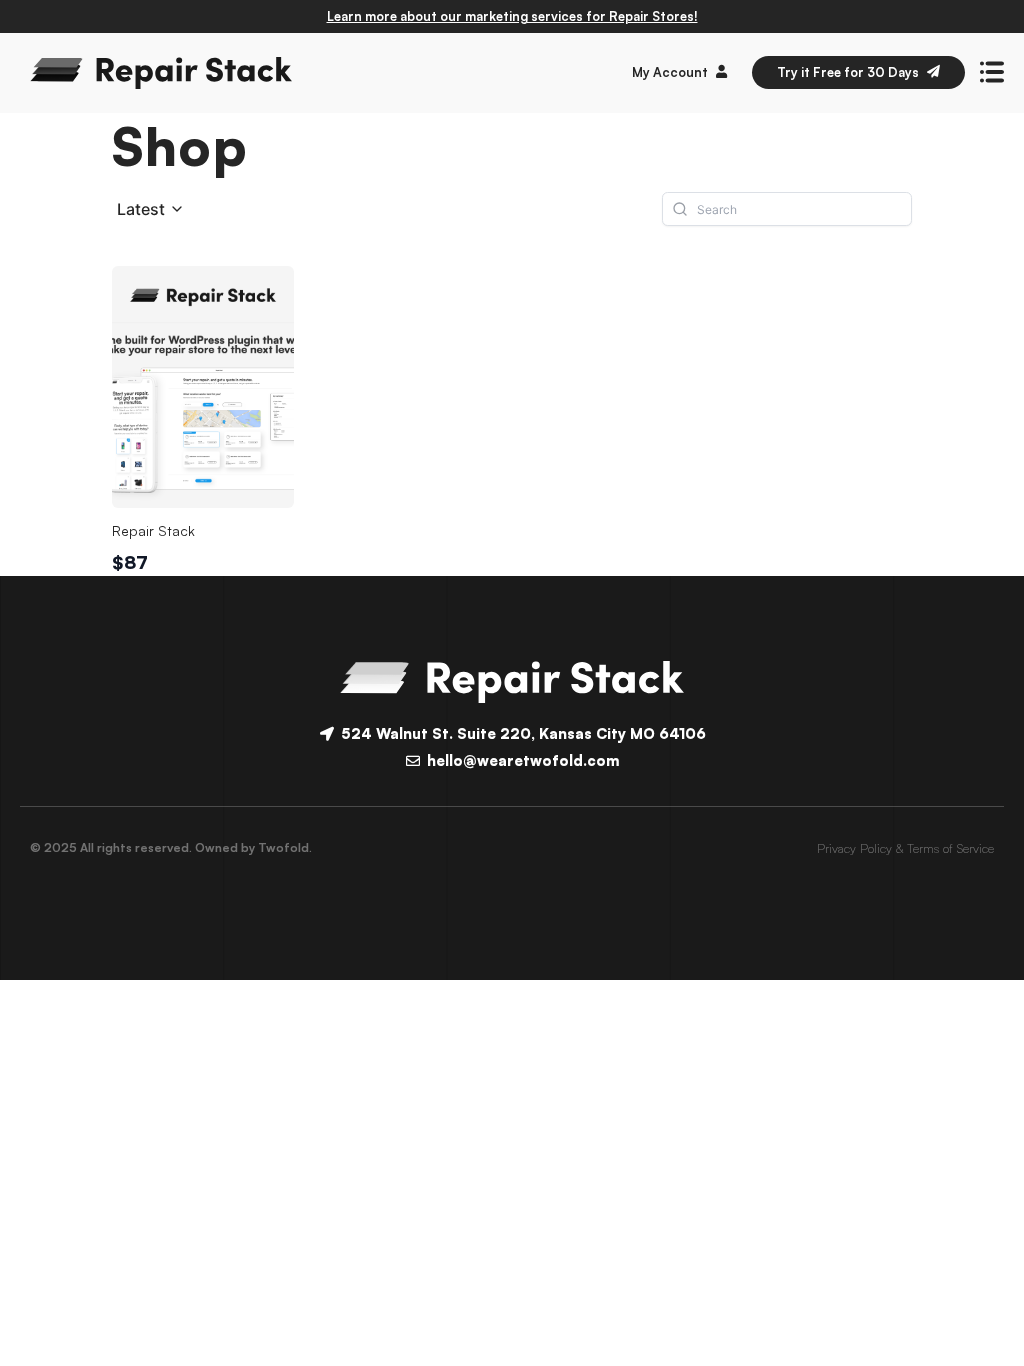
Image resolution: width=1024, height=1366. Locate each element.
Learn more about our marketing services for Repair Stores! (512, 16)
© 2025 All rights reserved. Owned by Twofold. (171, 847)
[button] (151, 209)
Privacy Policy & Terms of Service (905, 848)
